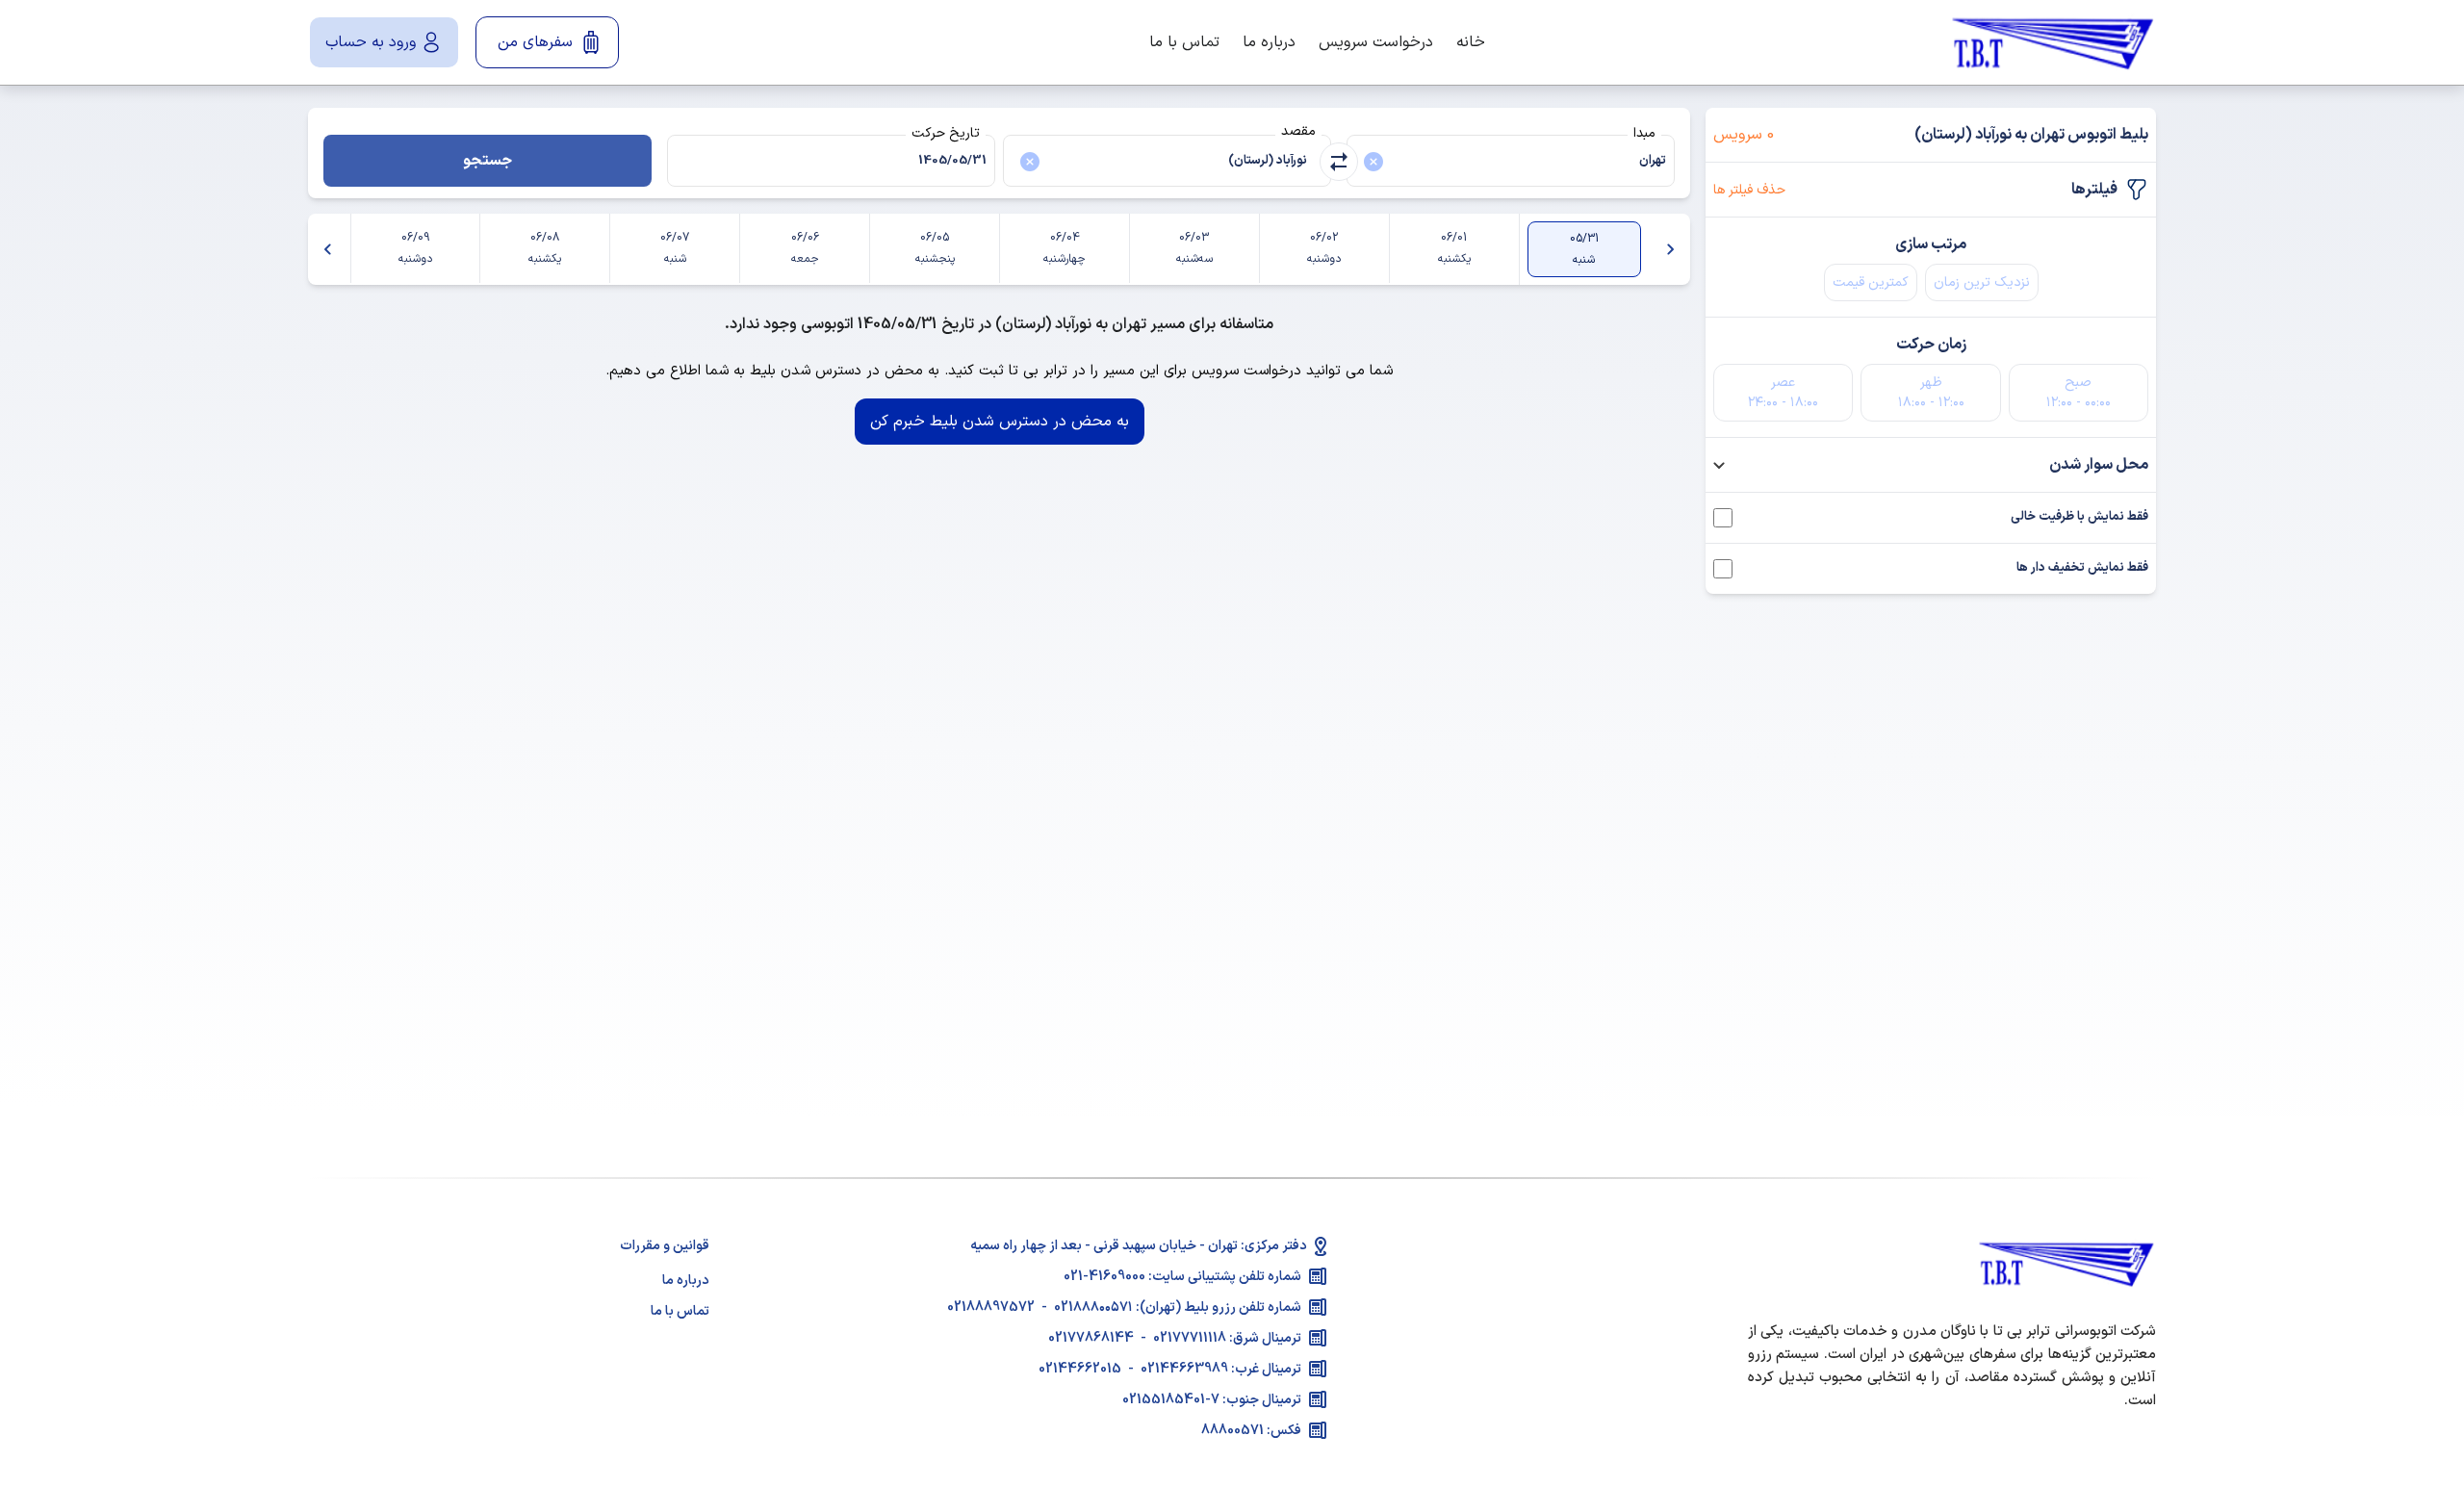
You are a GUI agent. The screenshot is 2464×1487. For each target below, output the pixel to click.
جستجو (488, 161)
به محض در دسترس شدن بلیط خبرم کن (1000, 422)
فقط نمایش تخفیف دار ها (2082, 568)
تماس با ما (1184, 42)
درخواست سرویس (1376, 42)
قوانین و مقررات (665, 1246)
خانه (1471, 42)
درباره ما (1269, 42)
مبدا (1644, 133)
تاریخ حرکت (946, 133)
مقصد (1298, 131)
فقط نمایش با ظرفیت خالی (2079, 517)
